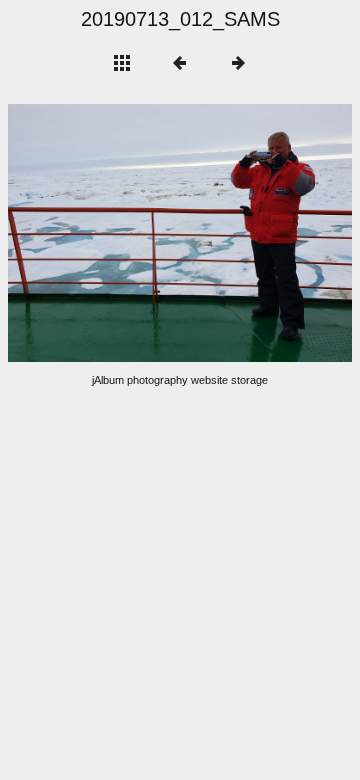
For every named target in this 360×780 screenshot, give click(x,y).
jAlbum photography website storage (180, 380)
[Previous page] (77, 233)
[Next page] (249, 233)
